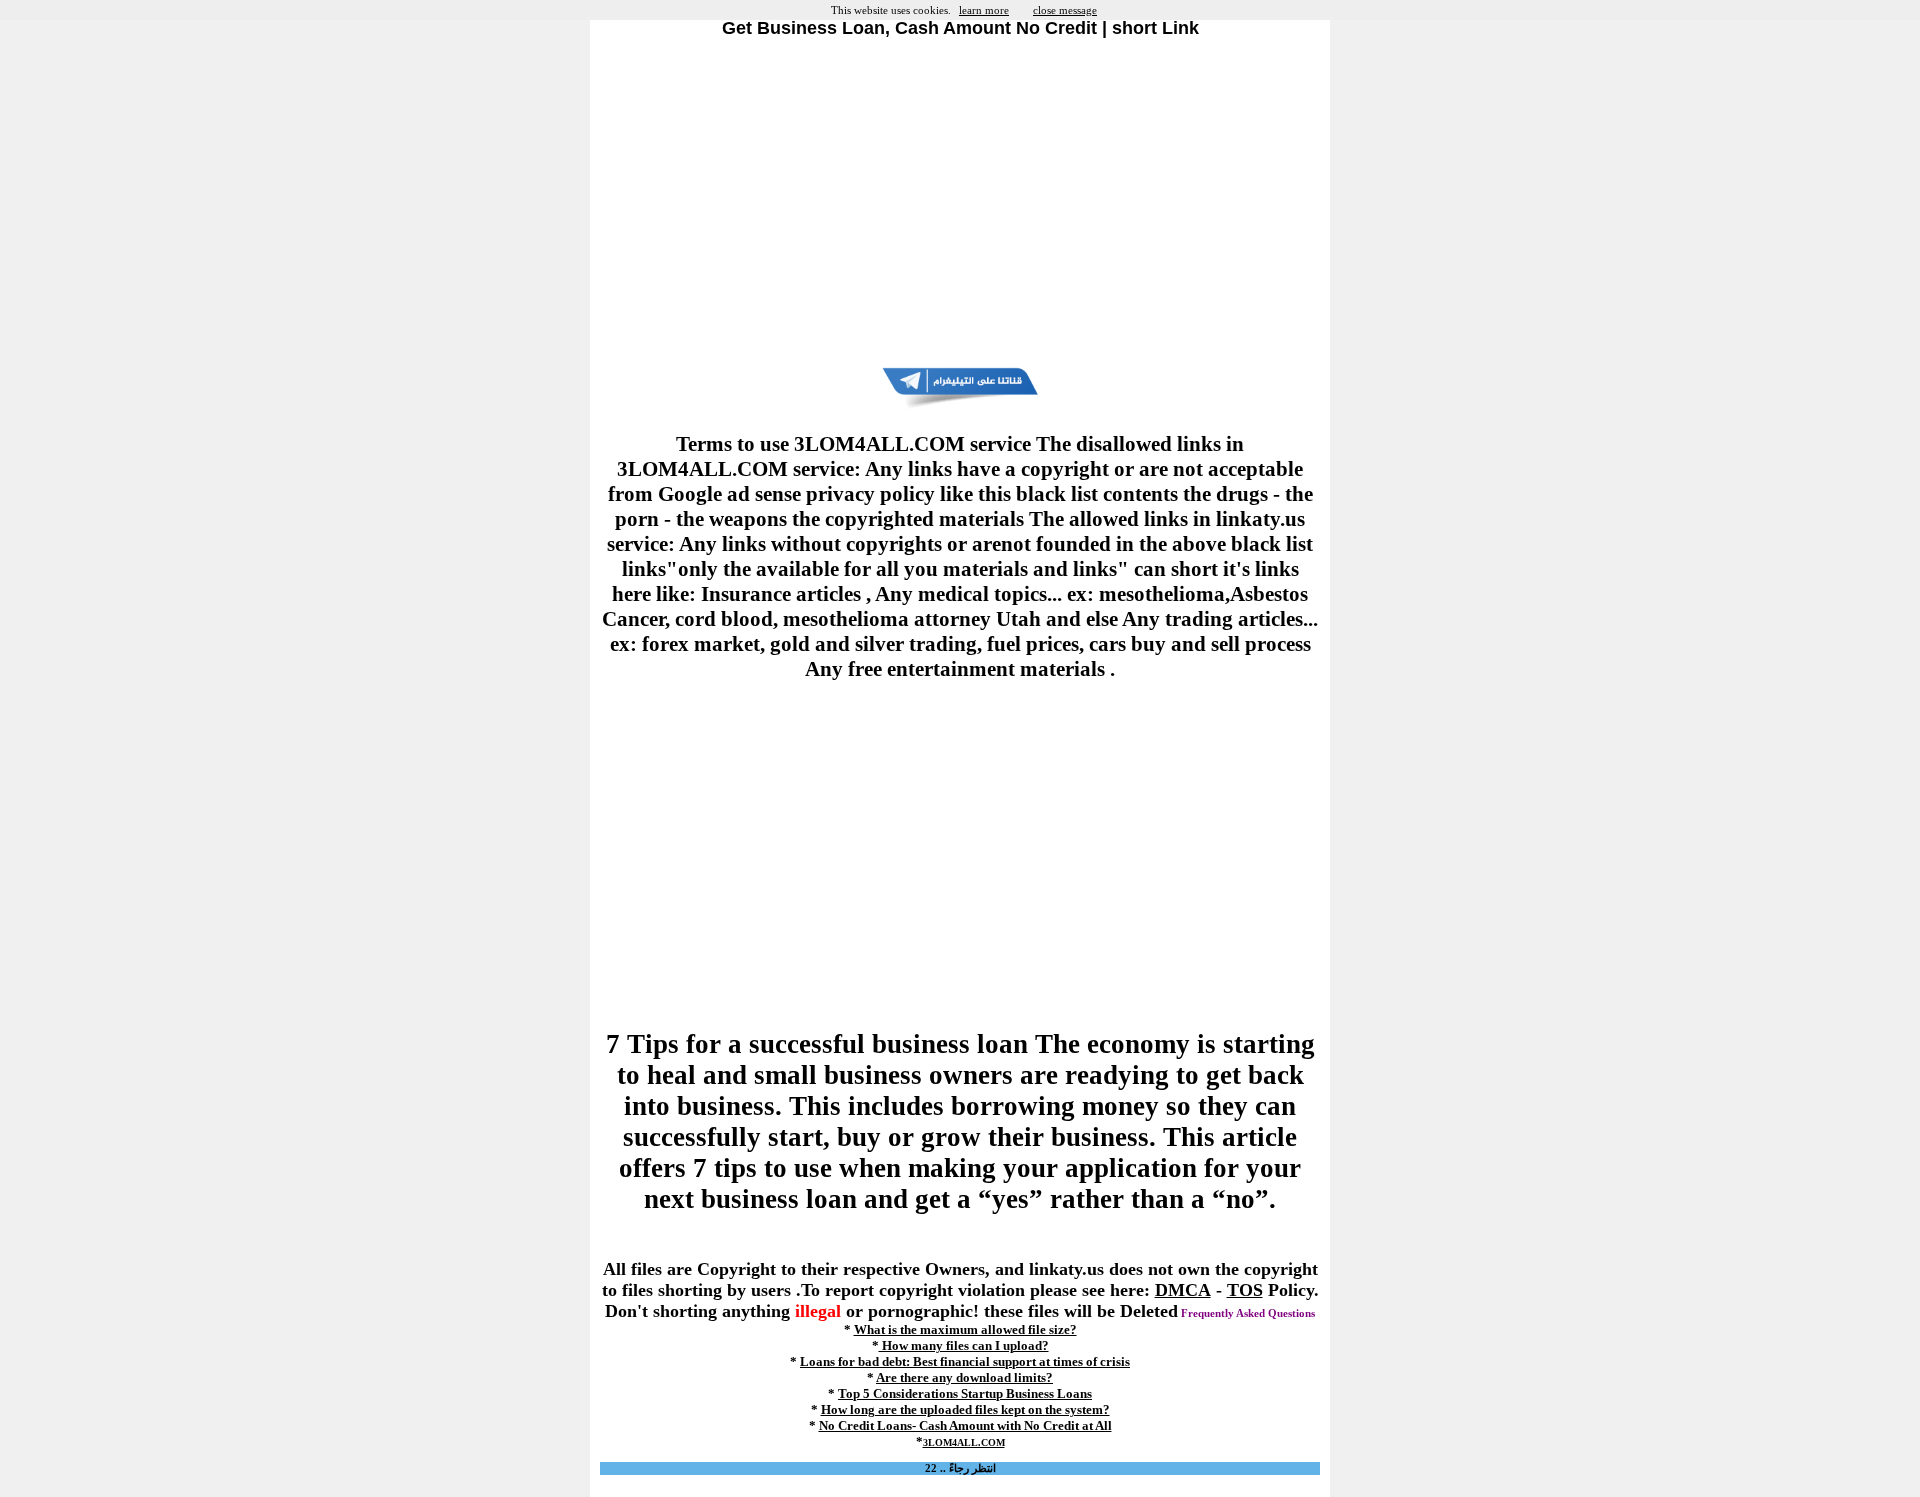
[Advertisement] (960, 203)
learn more (984, 10)
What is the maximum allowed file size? (965, 1329)
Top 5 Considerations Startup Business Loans (965, 1393)
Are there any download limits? (964, 1377)
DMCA (1183, 1290)
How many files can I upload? (964, 1345)
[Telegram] (960, 405)
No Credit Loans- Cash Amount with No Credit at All (965, 1425)
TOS (1245, 1290)
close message (1065, 10)
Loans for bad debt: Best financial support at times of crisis (965, 1361)
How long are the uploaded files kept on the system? (965, 1409)
